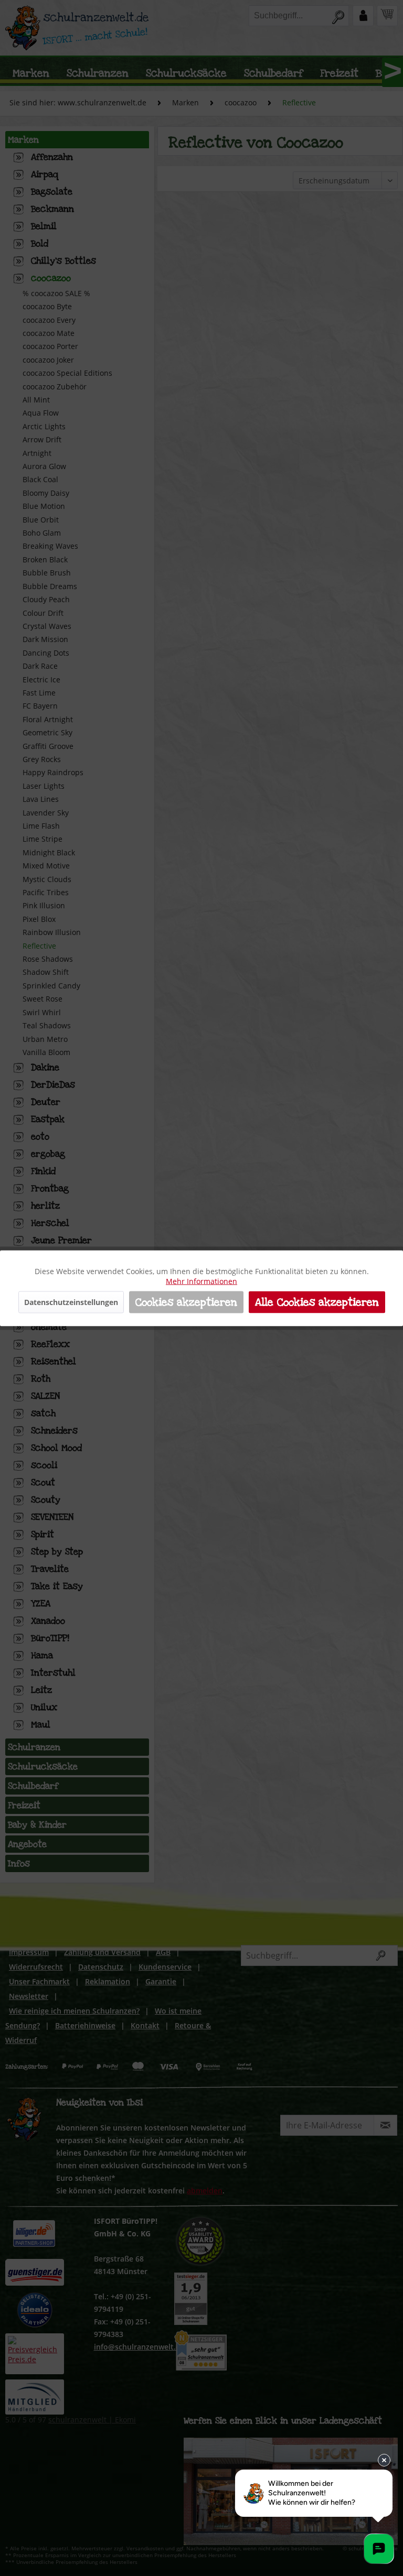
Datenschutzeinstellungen (71, 1302)
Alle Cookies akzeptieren (317, 1302)
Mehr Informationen (201, 1281)
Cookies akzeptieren (186, 1302)
